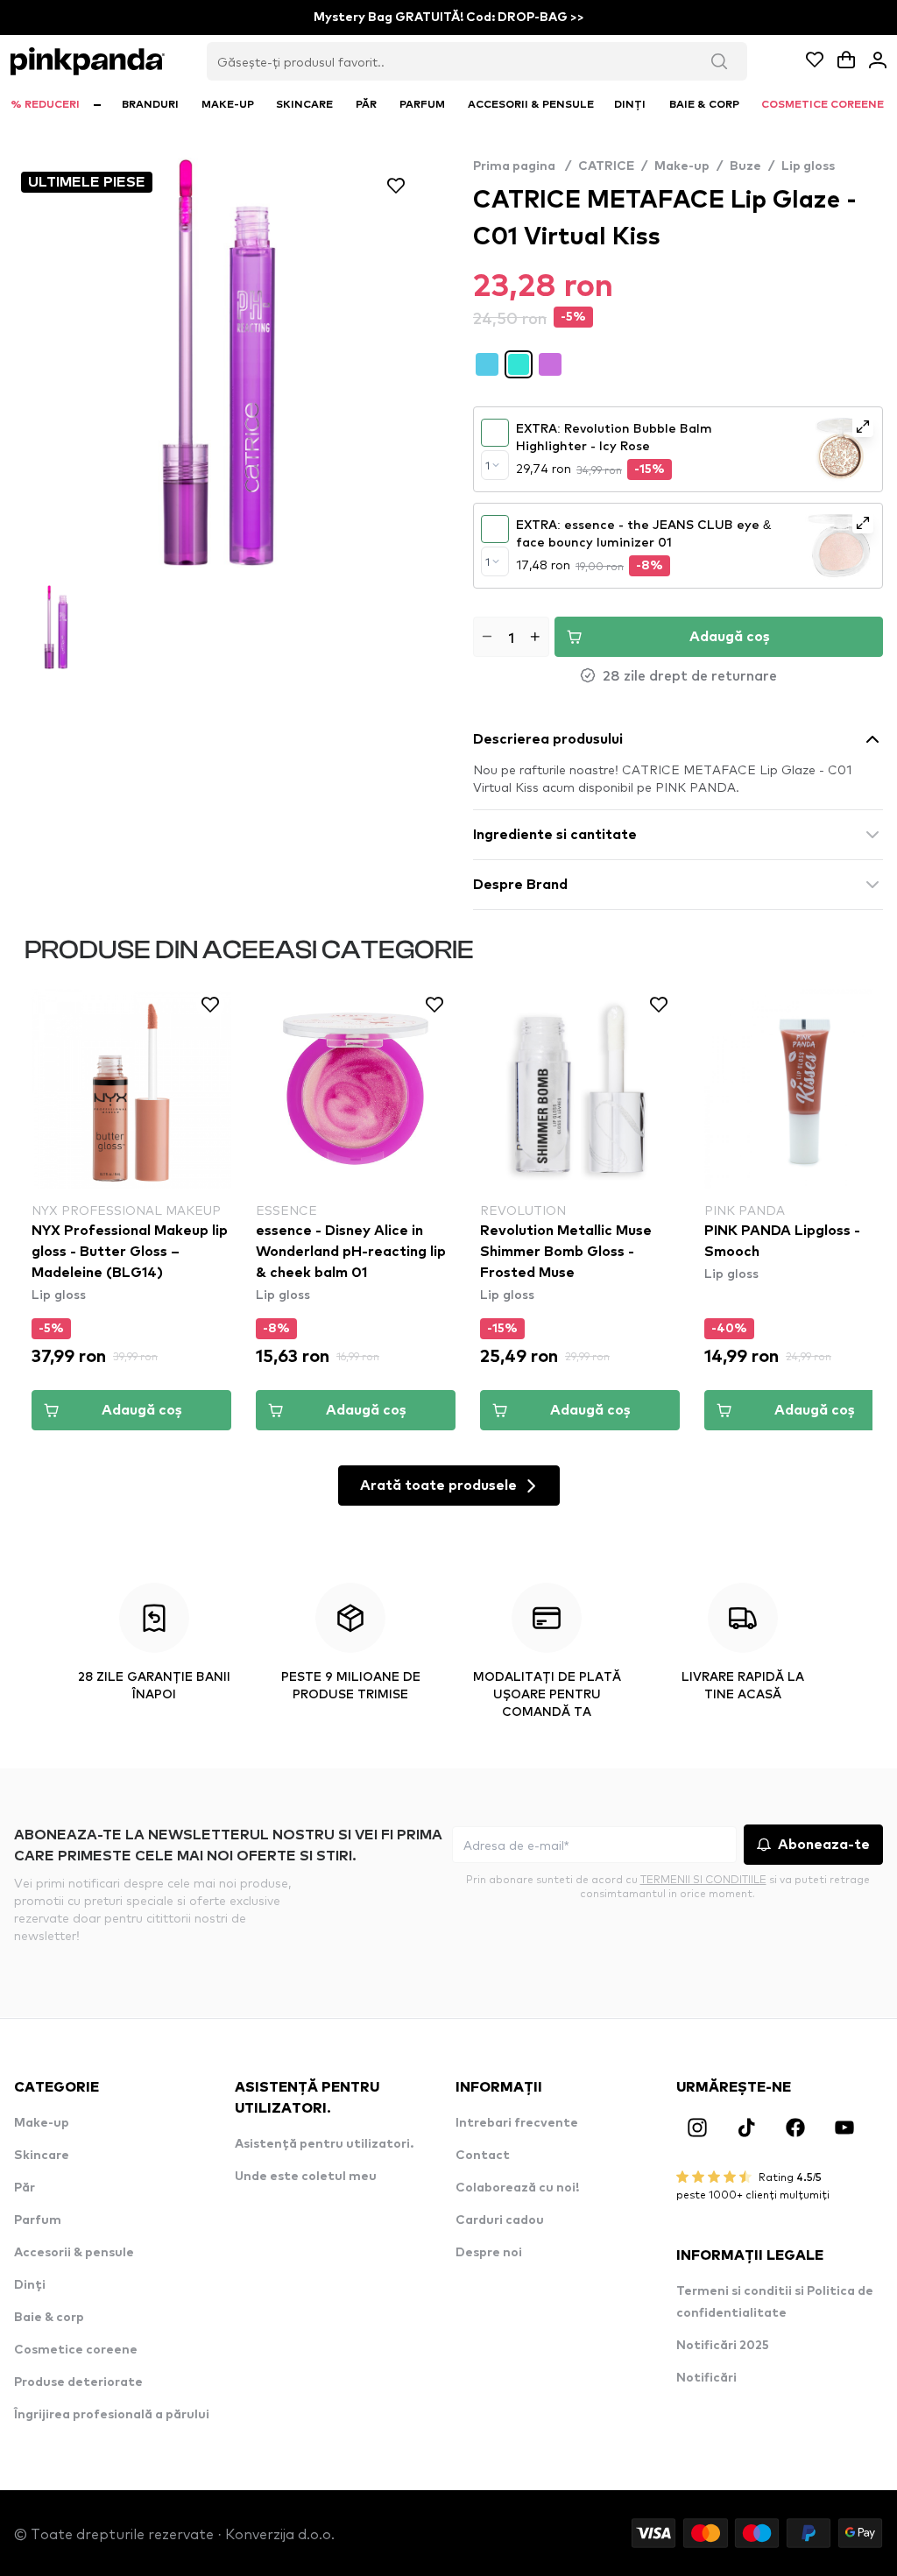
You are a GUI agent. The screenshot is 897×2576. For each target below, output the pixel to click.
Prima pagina (522, 166)
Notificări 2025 (723, 2346)
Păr (25, 2188)
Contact (483, 2156)
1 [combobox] (487, 465)
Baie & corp (49, 2318)
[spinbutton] (511, 637)
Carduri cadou (500, 2220)
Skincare (42, 2156)
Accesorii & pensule (74, 2253)
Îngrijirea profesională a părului (112, 2415)
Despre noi (489, 2253)
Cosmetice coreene (76, 2350)
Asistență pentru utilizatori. (324, 2144)
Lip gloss (808, 166)
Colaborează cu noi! (517, 2188)
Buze (745, 166)
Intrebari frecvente (517, 2123)
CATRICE (606, 166)
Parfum (38, 2220)
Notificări (706, 2378)
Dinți (30, 2285)
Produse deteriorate (78, 2382)
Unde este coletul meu (306, 2177)
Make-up (682, 166)
